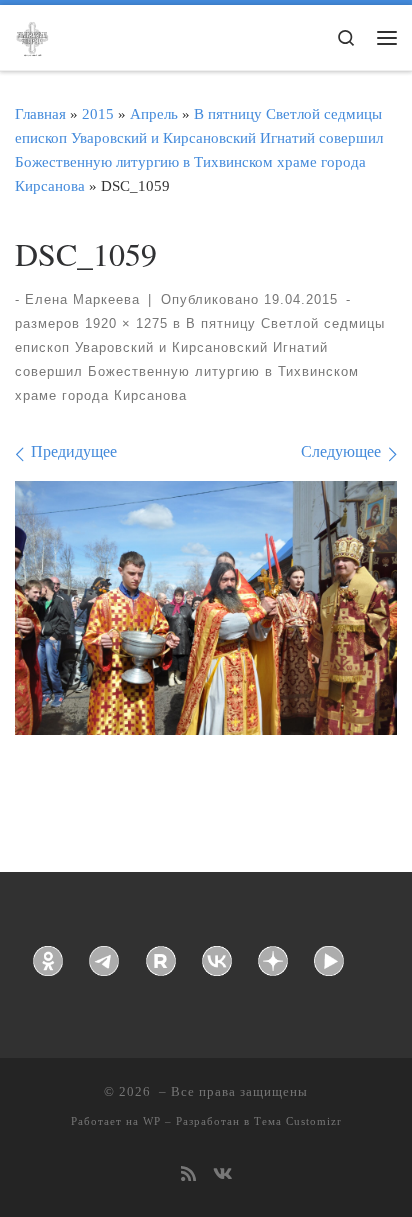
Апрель (154, 113)
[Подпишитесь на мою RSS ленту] (188, 1175)
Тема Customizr (298, 1121)
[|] (32, 36)
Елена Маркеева (82, 299)
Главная (40, 113)
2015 (98, 113)
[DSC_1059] (206, 608)
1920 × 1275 (124, 323)
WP (152, 1121)
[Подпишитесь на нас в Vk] (222, 1175)
